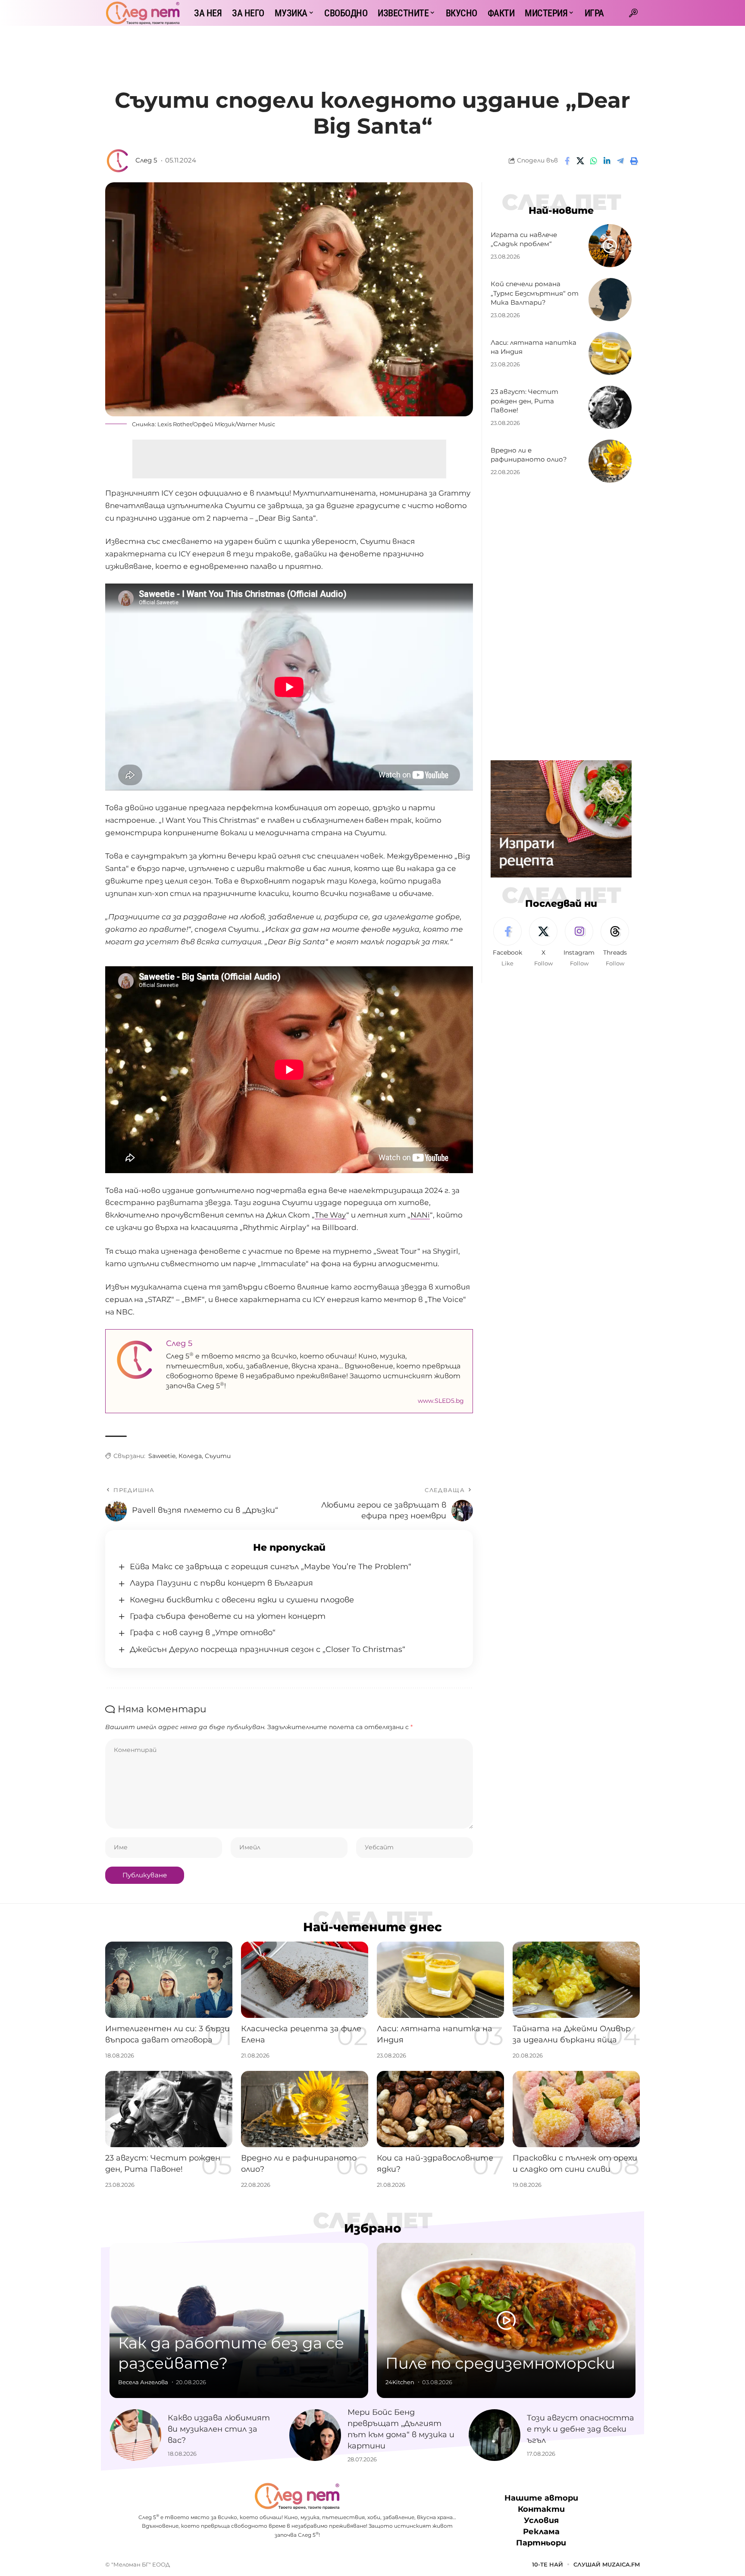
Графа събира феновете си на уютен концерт (228, 1616)
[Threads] (615, 943)
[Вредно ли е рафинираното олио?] (610, 461)
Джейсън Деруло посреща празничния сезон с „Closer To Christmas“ (268, 1649)
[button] (633, 13)
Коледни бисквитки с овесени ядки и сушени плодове (242, 1600)
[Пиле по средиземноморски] (506, 2320)
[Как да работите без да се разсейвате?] (239, 2320)
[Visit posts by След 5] (118, 161)
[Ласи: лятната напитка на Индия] (610, 353)
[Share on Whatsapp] (594, 161)
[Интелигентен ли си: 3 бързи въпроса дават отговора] (169, 1980)
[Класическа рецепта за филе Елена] (305, 1980)
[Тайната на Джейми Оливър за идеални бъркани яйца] (576, 1980)
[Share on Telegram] (620, 161)
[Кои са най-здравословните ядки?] (440, 2109)
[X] (543, 943)
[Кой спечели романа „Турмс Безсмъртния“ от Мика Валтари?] (610, 300)
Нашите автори (541, 2498)
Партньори (541, 2543)
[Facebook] (507, 943)
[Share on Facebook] (567, 161)
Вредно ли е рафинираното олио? (529, 455)
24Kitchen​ (400, 2382)
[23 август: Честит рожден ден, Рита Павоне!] (610, 407)
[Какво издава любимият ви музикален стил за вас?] (135, 2435)
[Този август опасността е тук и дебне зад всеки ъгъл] (495, 2435)
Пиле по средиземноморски (500, 2363)
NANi (420, 1215)
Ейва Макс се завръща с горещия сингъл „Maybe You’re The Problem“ (271, 1567)
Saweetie (162, 1456)
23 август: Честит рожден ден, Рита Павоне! (524, 401)
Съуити (218, 1456)
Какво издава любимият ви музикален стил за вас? (219, 2429)
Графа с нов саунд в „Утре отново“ (203, 1633)
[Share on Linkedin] (607, 161)
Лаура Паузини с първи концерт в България (221, 1583)
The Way (330, 1215)
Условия (541, 2520)
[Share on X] (580, 161)
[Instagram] (579, 943)
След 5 (146, 160)
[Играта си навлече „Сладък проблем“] (610, 246)
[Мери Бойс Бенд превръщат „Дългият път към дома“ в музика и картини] (315, 2435)
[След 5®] (143, 13)
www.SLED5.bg (441, 1401)
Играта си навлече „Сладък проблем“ (524, 239)
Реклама (541, 2532)
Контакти (541, 2509)
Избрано (373, 2228)
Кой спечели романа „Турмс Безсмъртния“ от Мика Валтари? (535, 293)
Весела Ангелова (143, 2382)
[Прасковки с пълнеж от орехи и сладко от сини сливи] (576, 2109)
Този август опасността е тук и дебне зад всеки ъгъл (581, 2429)
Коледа (190, 1456)
